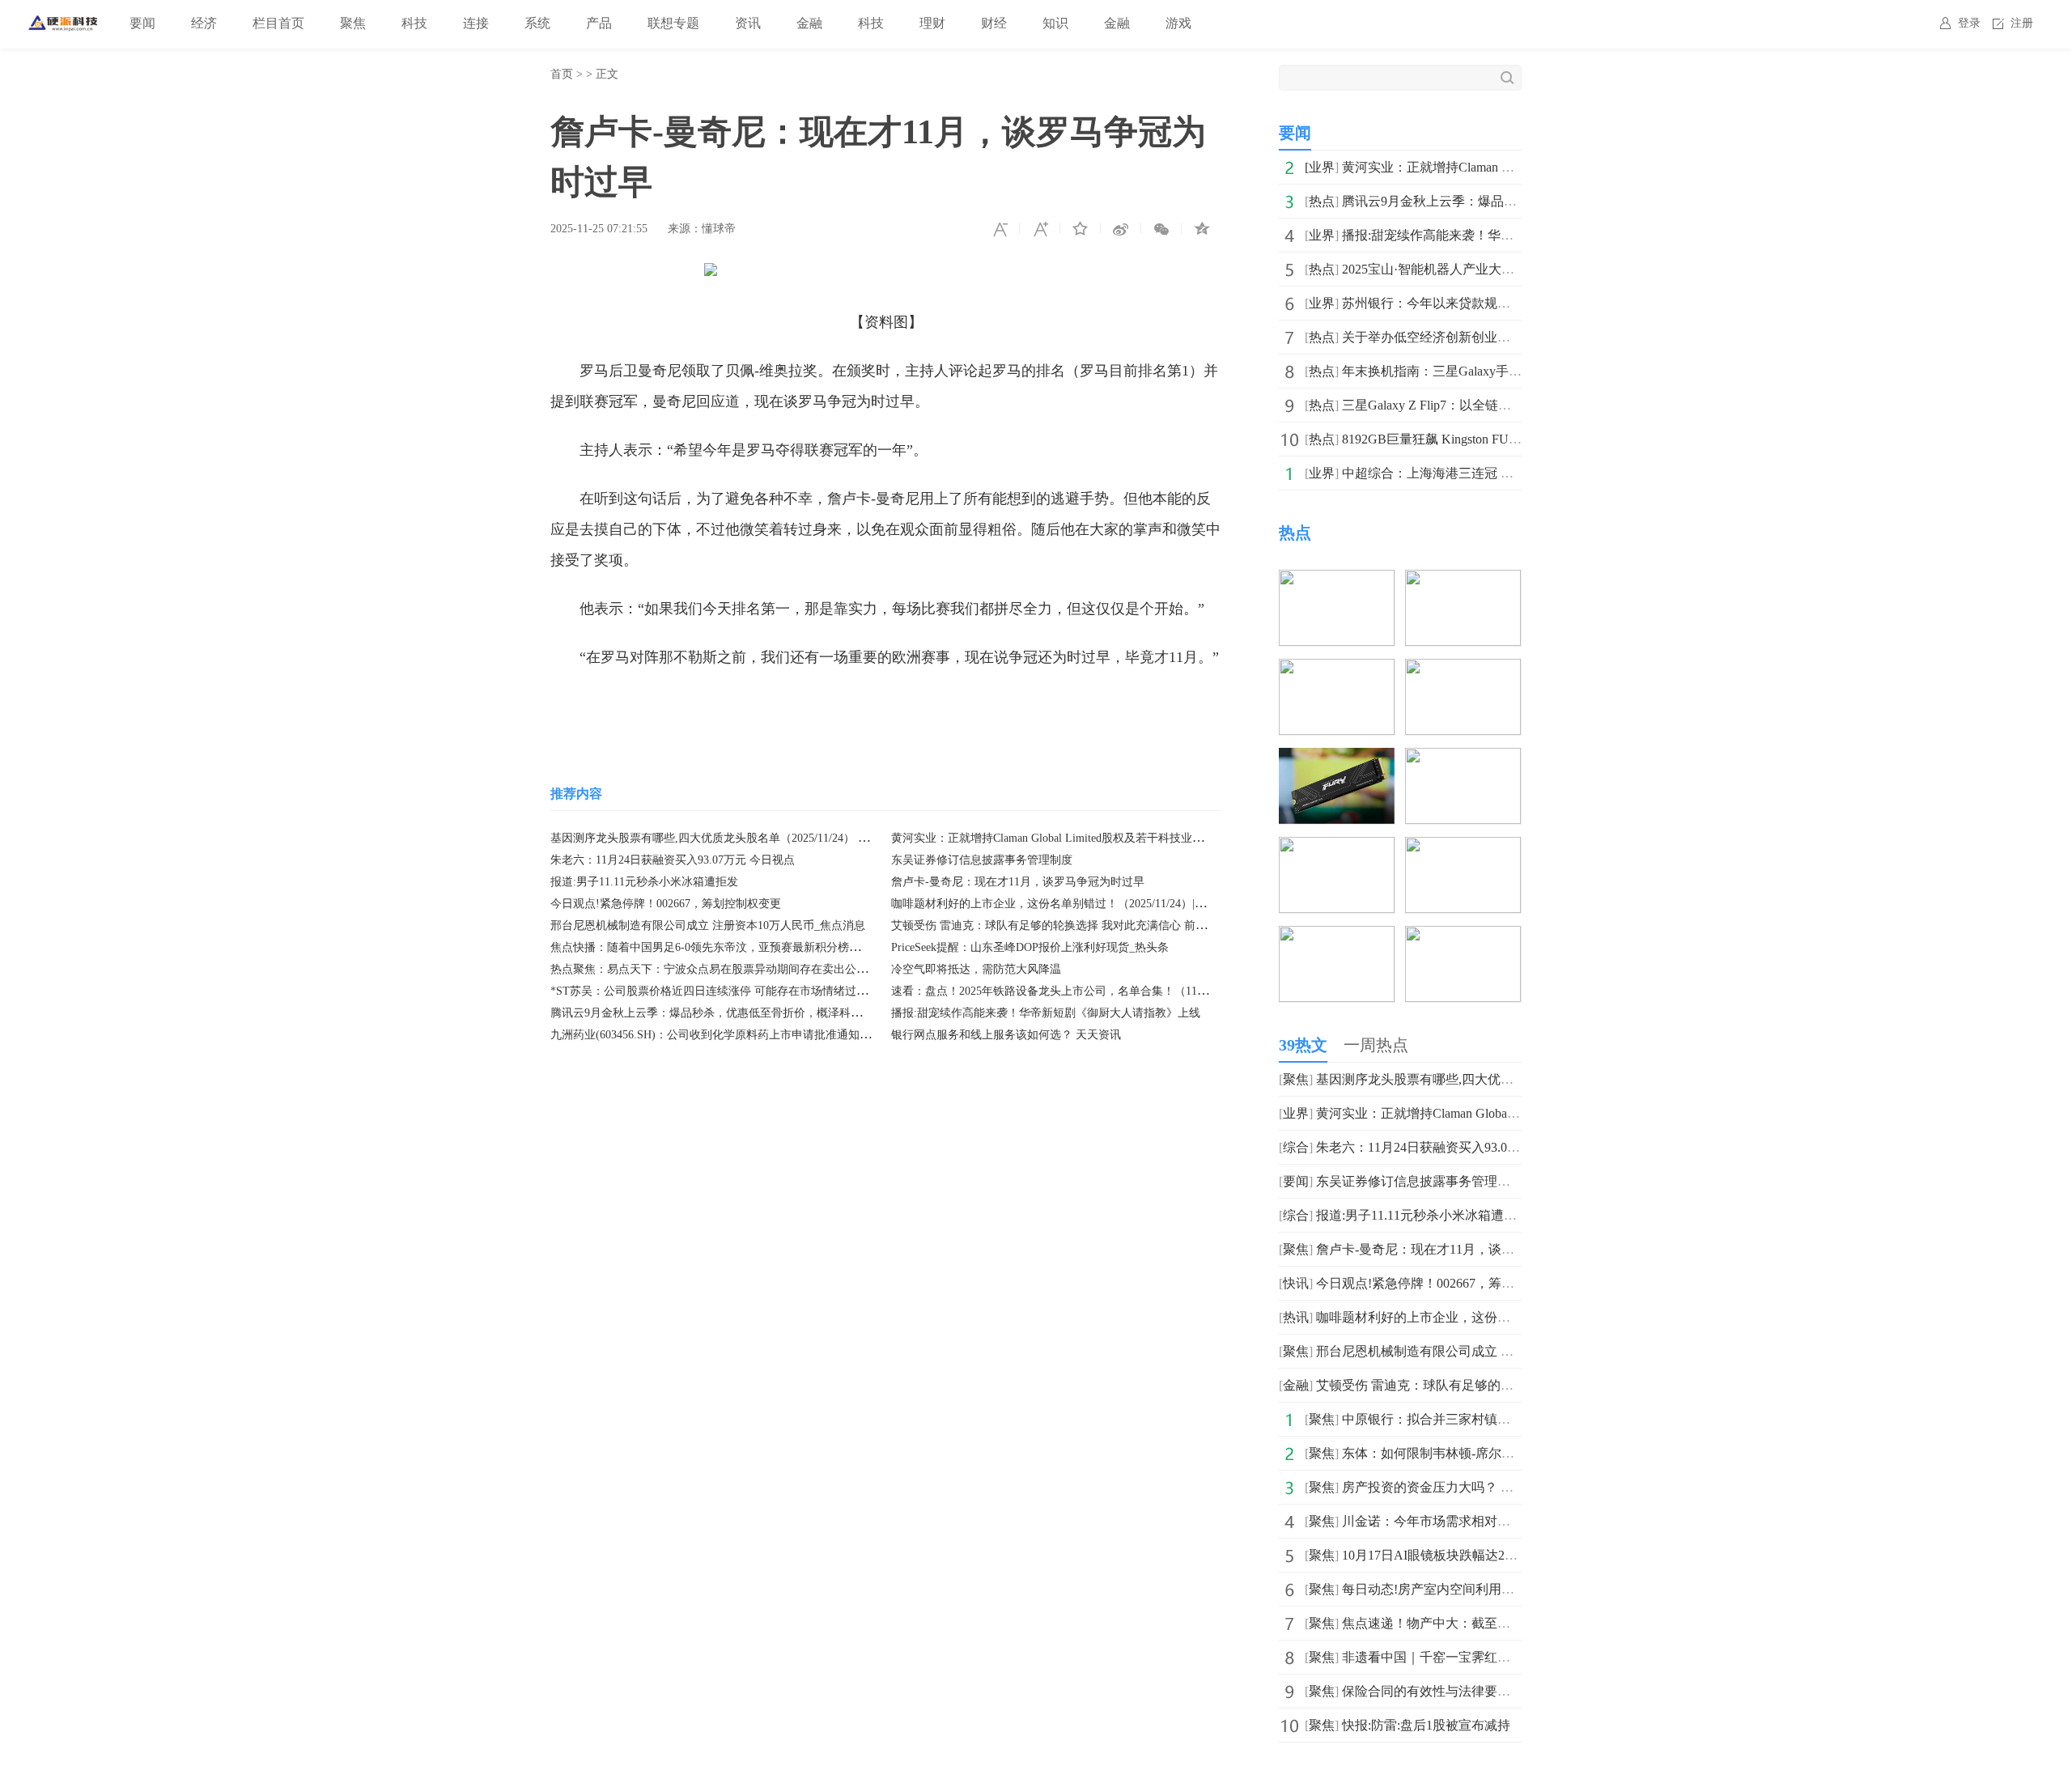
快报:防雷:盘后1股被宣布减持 (1426, 1725)
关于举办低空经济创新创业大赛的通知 (1452, 337)
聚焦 (353, 23)
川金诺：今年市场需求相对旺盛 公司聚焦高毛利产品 (1492, 1521)
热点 (1322, 201)
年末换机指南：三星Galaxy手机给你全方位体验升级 (1490, 371)
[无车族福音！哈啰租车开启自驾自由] (1337, 581)
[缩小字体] (1000, 229)
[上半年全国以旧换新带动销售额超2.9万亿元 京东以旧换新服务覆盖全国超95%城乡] (1463, 670)
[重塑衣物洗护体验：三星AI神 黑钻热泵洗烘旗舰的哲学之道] (1463, 937)
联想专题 (673, 23)
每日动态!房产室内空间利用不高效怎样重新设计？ (1486, 1589)
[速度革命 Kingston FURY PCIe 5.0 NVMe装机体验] (1337, 759)
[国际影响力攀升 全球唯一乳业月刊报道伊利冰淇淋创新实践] (1463, 759)
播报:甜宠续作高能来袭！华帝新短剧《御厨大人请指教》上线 (1046, 1013)
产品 (599, 23)
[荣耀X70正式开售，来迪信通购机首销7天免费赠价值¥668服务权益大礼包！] (1463, 848)
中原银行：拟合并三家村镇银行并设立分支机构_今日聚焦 (1507, 1419)
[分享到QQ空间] (1202, 229)
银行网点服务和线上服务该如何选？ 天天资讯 (1006, 1035)
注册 (2022, 23)
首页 (562, 74)
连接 (476, 23)
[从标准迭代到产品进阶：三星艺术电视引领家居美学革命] (1337, 848)
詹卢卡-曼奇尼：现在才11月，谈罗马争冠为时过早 (1018, 882)
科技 (414, 23)
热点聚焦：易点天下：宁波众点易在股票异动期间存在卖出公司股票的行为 (737, 969)
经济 (204, 23)
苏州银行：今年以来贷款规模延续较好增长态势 (1478, 303)
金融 (809, 23)
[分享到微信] (1161, 229)
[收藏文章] (1081, 229)
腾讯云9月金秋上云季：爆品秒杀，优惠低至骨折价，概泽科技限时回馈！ (735, 1013)
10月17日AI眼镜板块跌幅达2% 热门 (1443, 1555)
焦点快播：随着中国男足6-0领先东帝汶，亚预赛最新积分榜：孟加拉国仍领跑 (745, 947)
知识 (1055, 23)
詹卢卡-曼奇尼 (783, 706)
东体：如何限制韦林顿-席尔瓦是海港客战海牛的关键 (1493, 1453)
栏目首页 (278, 23)
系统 (537, 23)
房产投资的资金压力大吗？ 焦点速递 (1447, 1487)
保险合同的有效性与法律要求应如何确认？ (1465, 1691)
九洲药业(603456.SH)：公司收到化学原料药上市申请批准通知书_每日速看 (736, 1035)
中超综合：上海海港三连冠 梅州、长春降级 (1467, 473)
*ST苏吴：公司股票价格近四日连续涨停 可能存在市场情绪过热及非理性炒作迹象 (754, 991)
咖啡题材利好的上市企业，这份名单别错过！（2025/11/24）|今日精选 (1066, 904)
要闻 (142, 23)
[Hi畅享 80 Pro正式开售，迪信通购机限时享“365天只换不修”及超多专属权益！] (1337, 937)
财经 (994, 23)
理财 (932, 23)
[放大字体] (1040, 229)
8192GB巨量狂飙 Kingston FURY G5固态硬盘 (1469, 439)
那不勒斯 (704, 706)
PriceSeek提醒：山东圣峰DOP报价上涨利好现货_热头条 (1030, 947)
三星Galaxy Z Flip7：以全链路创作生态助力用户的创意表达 (1511, 405)
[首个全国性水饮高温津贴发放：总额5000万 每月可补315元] (1337, 670)
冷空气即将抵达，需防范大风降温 (976, 969)
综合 (1296, 1147)
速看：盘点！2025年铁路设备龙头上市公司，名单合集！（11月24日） (1067, 991)
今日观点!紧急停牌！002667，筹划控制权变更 (666, 904)
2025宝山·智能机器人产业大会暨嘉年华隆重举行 (1480, 269)
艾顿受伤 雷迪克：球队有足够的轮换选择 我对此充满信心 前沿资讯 (1060, 925)
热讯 (1296, 1317)
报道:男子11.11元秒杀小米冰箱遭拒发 (644, 882)
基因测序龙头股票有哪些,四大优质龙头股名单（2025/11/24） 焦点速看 (727, 838)
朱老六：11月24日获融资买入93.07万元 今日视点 (673, 860)
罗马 (656, 706)
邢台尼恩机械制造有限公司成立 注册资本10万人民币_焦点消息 (708, 925)
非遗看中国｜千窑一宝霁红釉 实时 (1441, 1657)
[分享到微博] (1121, 229)
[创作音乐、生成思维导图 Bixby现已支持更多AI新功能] (1463, 581)
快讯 (1296, 1283)
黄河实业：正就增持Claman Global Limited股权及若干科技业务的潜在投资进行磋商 (1098, 838)
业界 (1322, 167)
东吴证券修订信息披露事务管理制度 (982, 860)
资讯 (748, 23)
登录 (1969, 23)
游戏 (1178, 23)
